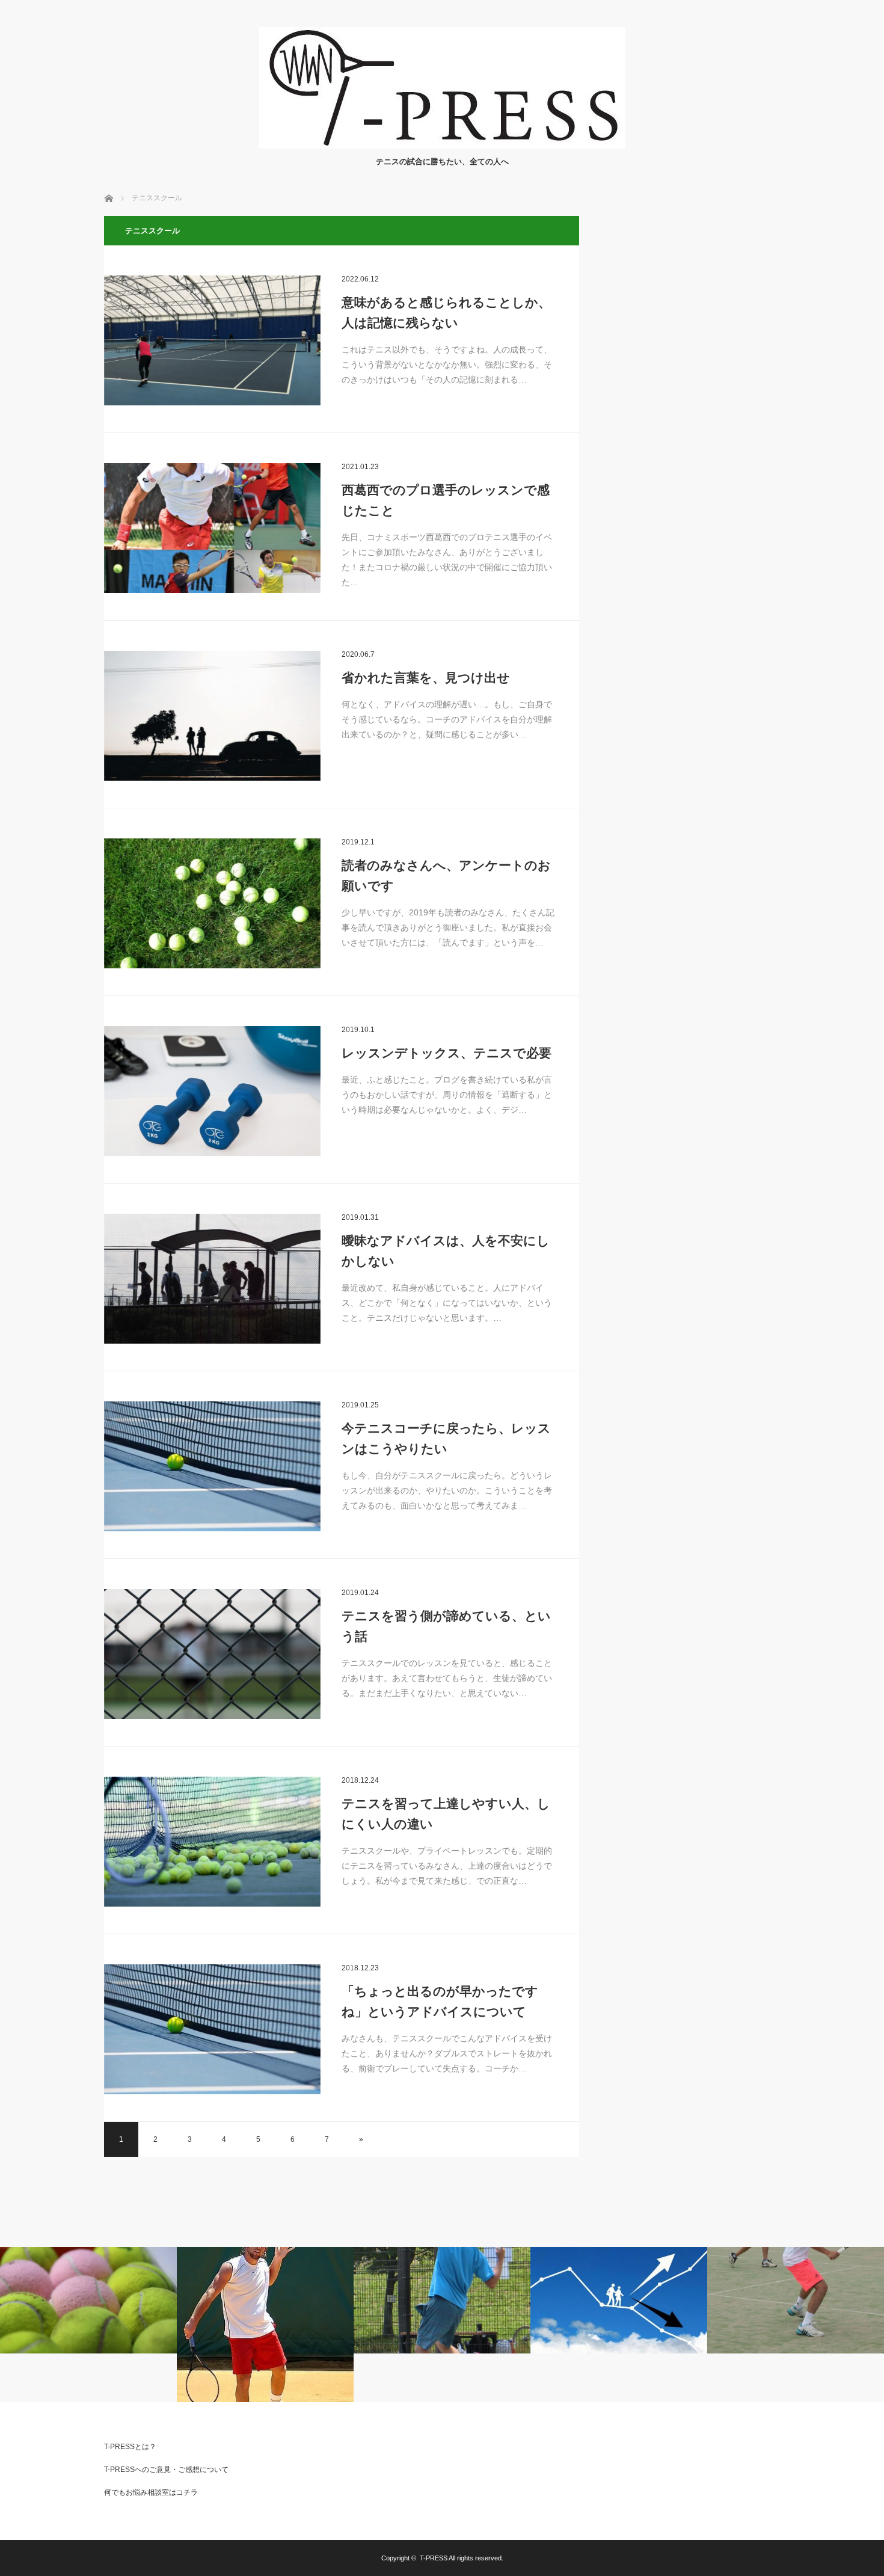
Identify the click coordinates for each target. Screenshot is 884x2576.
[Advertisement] (690, 396)
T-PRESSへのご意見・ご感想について (166, 2470)
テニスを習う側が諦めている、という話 (446, 1626)
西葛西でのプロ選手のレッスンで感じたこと (446, 500)
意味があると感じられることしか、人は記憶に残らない (446, 312)
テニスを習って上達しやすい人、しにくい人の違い (446, 1814)
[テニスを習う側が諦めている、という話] (212, 1654)
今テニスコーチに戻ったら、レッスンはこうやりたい (446, 1438)
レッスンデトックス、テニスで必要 (447, 1053)
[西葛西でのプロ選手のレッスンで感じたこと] (212, 528)
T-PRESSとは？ (130, 2447)
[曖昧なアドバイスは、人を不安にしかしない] (212, 1279)
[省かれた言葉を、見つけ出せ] (212, 716)
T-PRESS (434, 2558)
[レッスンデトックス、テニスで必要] (212, 1091)
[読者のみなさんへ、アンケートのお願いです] (212, 903)
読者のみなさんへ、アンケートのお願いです (446, 875)
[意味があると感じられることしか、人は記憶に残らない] (212, 340)
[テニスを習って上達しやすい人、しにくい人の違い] (212, 1842)
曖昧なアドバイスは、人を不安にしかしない (446, 1251)
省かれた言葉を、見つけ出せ (426, 678)
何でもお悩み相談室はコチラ (151, 2492)
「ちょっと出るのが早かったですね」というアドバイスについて (440, 2001)
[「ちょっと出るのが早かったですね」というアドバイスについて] (212, 2029)
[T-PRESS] (442, 145)
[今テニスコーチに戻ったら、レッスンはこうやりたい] (212, 1466)
